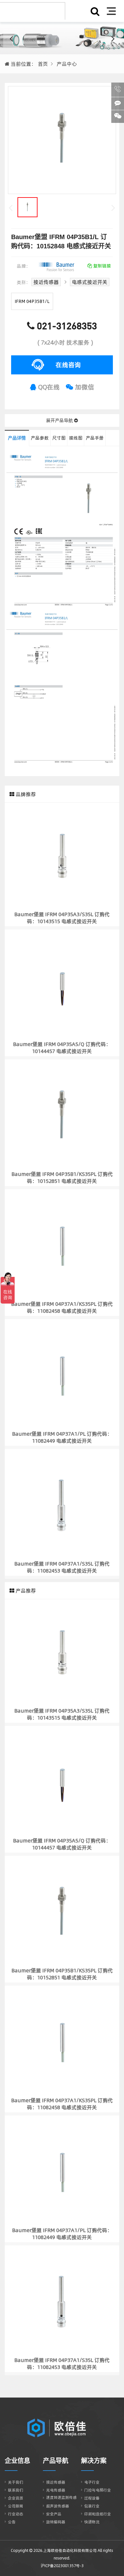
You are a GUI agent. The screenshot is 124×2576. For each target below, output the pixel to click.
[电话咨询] (118, 90)
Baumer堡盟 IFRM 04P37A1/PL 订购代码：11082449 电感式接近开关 (62, 1437)
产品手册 (95, 438)
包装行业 (92, 2506)
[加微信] (118, 117)
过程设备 (92, 2498)
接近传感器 (46, 282)
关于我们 (16, 2482)
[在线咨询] (118, 104)
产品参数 (40, 438)
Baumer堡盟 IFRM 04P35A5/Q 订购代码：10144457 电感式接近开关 (62, 1048)
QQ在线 (48, 387)
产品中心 (67, 64)
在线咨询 (68, 365)
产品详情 (17, 438)
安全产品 (54, 2514)
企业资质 (16, 2498)
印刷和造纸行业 (98, 2514)
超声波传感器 (58, 2506)
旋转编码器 (56, 2522)
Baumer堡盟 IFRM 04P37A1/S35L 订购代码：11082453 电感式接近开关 (62, 1567)
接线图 (76, 438)
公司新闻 (16, 2506)
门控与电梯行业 (98, 2490)
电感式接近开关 (90, 282)
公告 (12, 2522)
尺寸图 (59, 438)
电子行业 (92, 2482)
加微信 (84, 387)
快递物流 (92, 2522)
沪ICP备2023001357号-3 (62, 2566)
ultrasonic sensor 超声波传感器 (62, 38)
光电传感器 (56, 2490)
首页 (43, 64)
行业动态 (16, 2514)
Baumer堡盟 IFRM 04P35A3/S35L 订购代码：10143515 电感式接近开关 (62, 918)
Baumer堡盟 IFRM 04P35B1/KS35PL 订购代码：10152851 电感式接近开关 (62, 1177)
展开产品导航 (60, 420)
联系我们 (16, 2490)
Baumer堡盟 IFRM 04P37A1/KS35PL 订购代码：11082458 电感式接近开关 (62, 1307)
